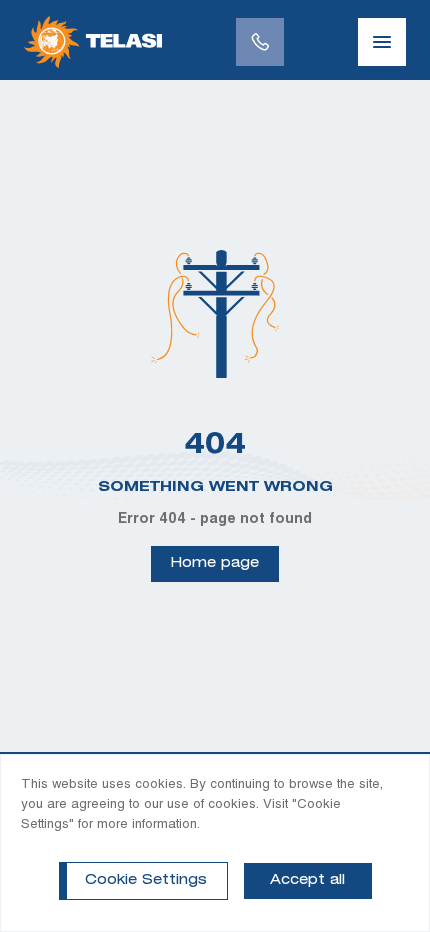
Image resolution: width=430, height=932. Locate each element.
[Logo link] (93, 42)
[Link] (260, 42)
